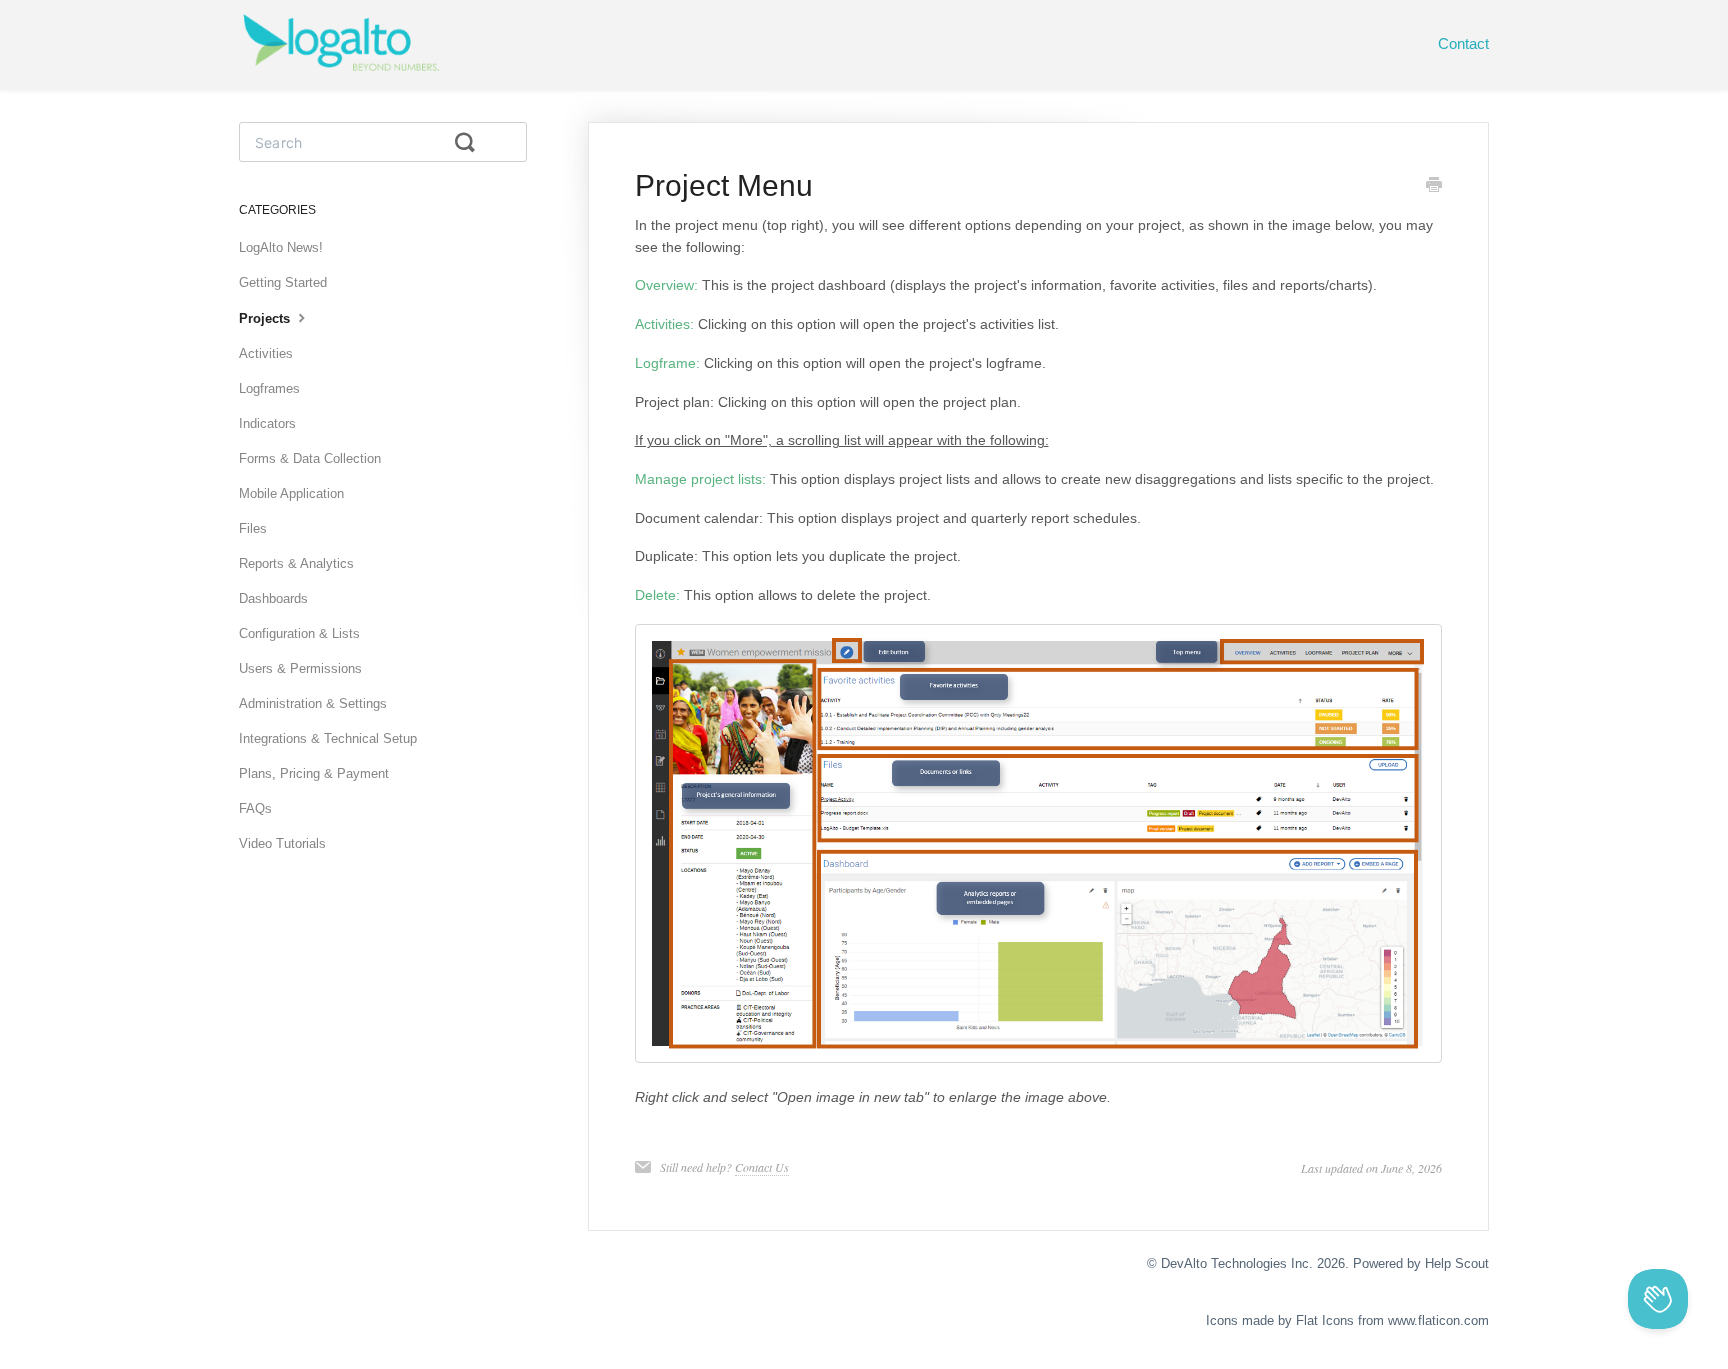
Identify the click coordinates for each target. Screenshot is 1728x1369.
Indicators (267, 423)
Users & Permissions (300, 668)
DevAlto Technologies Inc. (1237, 1263)
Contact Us (762, 1167)
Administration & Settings (313, 703)
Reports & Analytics (296, 563)
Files (253, 528)
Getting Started (283, 282)
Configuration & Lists (299, 633)
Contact (1463, 43)
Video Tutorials (282, 843)
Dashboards (273, 598)
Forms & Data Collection (310, 458)
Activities (266, 353)
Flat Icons (1325, 1320)
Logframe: (667, 363)
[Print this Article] (1434, 187)
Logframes (269, 388)
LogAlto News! (281, 247)
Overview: (666, 285)
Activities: (664, 324)
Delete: (657, 595)
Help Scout (1457, 1263)
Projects (266, 318)
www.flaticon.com (1438, 1320)
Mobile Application (291, 493)
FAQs (255, 808)
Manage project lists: (700, 479)
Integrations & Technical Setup (328, 738)
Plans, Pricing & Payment (314, 773)
